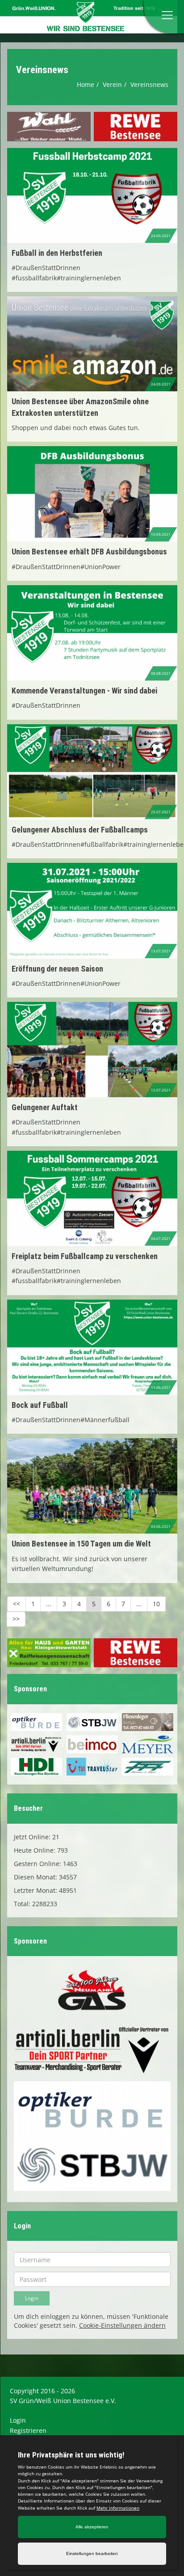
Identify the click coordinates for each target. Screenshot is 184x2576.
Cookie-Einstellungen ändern (122, 2325)
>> (16, 1619)
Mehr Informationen (118, 2508)
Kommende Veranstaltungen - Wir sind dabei (84, 691)
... (49, 1604)
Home (86, 84)
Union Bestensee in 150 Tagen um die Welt (81, 1544)
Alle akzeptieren (92, 2527)
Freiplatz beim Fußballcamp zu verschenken (85, 1256)
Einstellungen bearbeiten (92, 2553)
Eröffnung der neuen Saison (57, 969)
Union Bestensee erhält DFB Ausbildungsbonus (89, 552)
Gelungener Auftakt (45, 1107)
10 (156, 1604)
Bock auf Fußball (40, 1405)
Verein (112, 84)
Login (18, 2420)
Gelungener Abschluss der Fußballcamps (80, 830)
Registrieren (28, 2430)
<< (17, 1604)
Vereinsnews (149, 84)
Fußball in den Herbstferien (57, 253)
